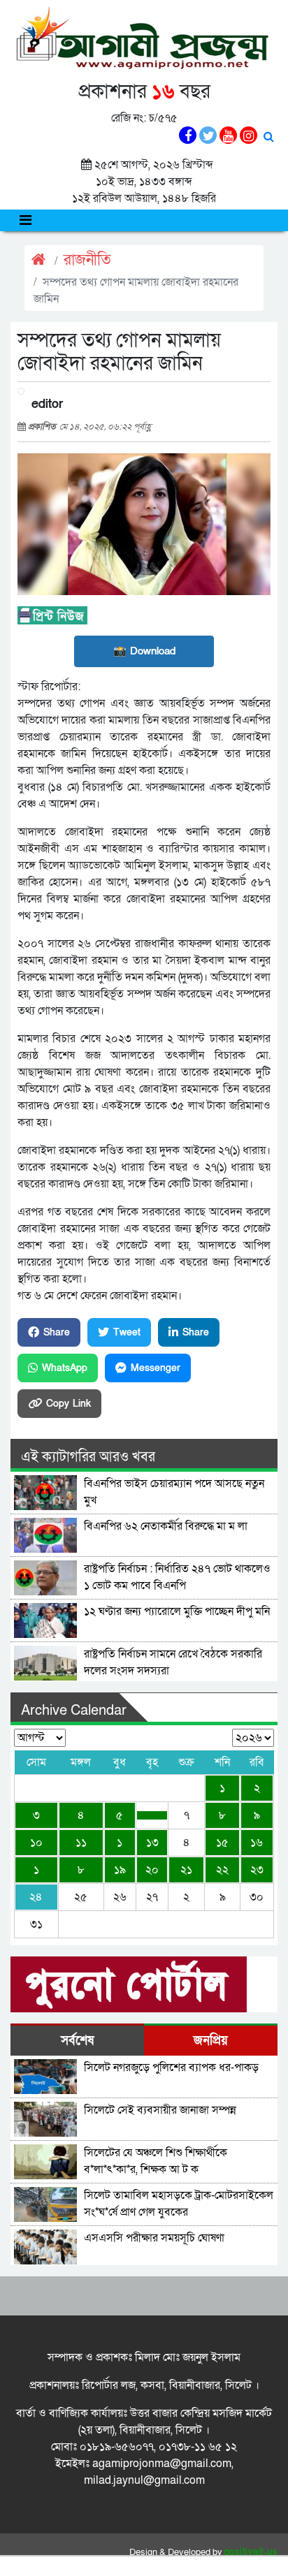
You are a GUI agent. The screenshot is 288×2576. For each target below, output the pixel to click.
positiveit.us (251, 2552)
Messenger (156, 1368)
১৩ (152, 1843)
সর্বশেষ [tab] (77, 2041)
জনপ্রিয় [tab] (211, 2041)
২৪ (36, 1897)
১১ (81, 1843)
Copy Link (69, 1404)
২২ (222, 1870)
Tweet (127, 1332)
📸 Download (144, 651)
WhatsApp (65, 1368)
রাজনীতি (87, 260)
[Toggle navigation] (26, 220)
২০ (152, 1870)
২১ (186, 1870)
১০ (36, 1843)
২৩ (257, 1870)
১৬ (257, 1843)
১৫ (222, 1843)
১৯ (120, 1870)
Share (57, 1332)
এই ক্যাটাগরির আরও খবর (88, 1457)
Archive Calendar (74, 1711)
